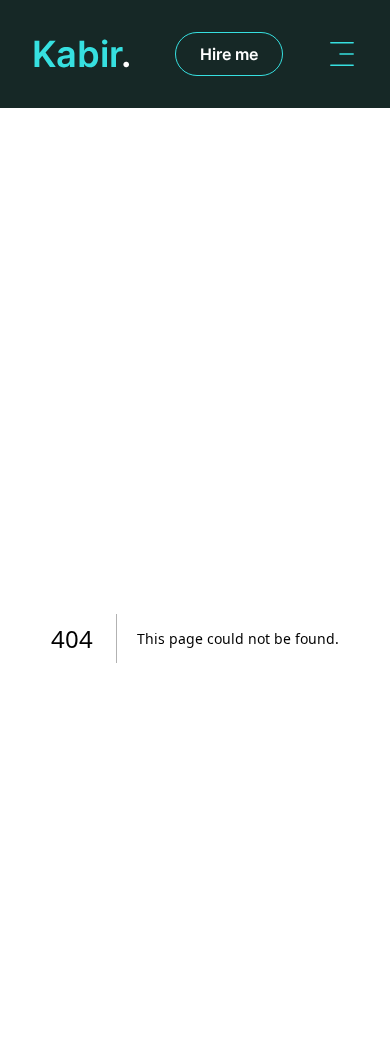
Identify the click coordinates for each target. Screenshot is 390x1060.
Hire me (229, 54)
